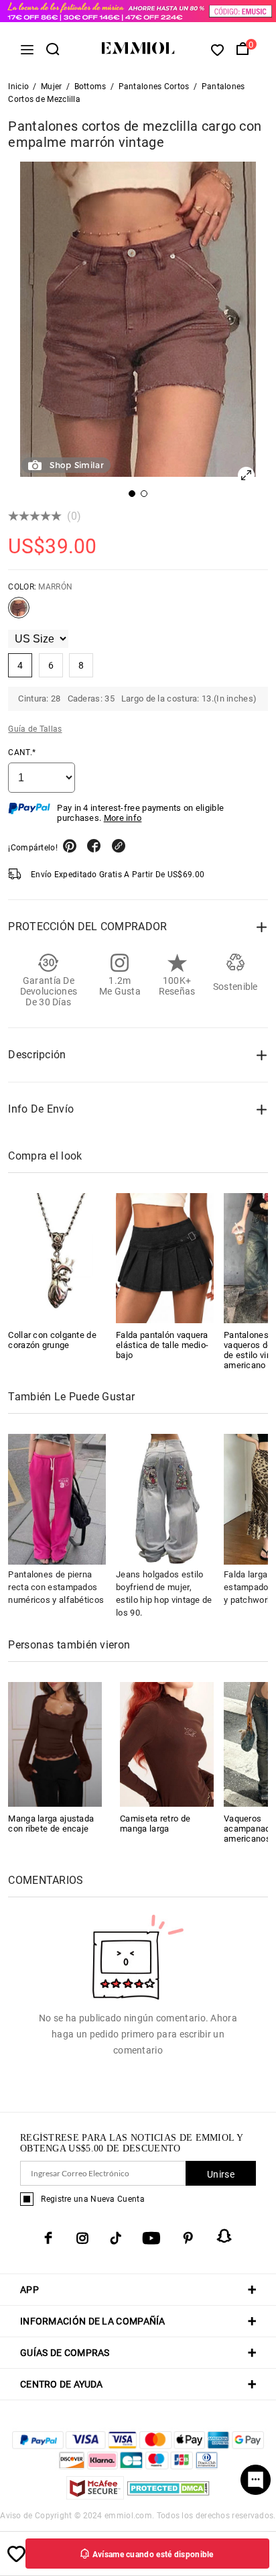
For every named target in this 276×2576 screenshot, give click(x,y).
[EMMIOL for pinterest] (188, 2238)
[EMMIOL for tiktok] (116, 2238)
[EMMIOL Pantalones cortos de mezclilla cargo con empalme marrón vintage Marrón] (19, 613)
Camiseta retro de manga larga (155, 1824)
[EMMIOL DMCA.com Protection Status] (168, 2496)
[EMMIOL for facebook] (48, 2238)
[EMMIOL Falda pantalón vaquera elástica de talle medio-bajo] (165, 1258)
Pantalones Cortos (154, 87)
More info (123, 818)
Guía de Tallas (35, 729)
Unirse (221, 2174)
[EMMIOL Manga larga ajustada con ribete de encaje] (55, 1743)
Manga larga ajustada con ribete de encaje (51, 1824)
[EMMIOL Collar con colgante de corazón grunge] (57, 1258)
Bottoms (90, 87)
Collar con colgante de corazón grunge (52, 1340)
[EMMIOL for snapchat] (224, 2236)
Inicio (18, 87)
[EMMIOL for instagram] (82, 2238)
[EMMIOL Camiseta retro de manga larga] (167, 1743)
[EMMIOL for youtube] (151, 2238)
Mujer (52, 87)
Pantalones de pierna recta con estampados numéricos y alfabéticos (56, 1587)
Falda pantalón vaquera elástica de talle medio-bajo (162, 1345)
